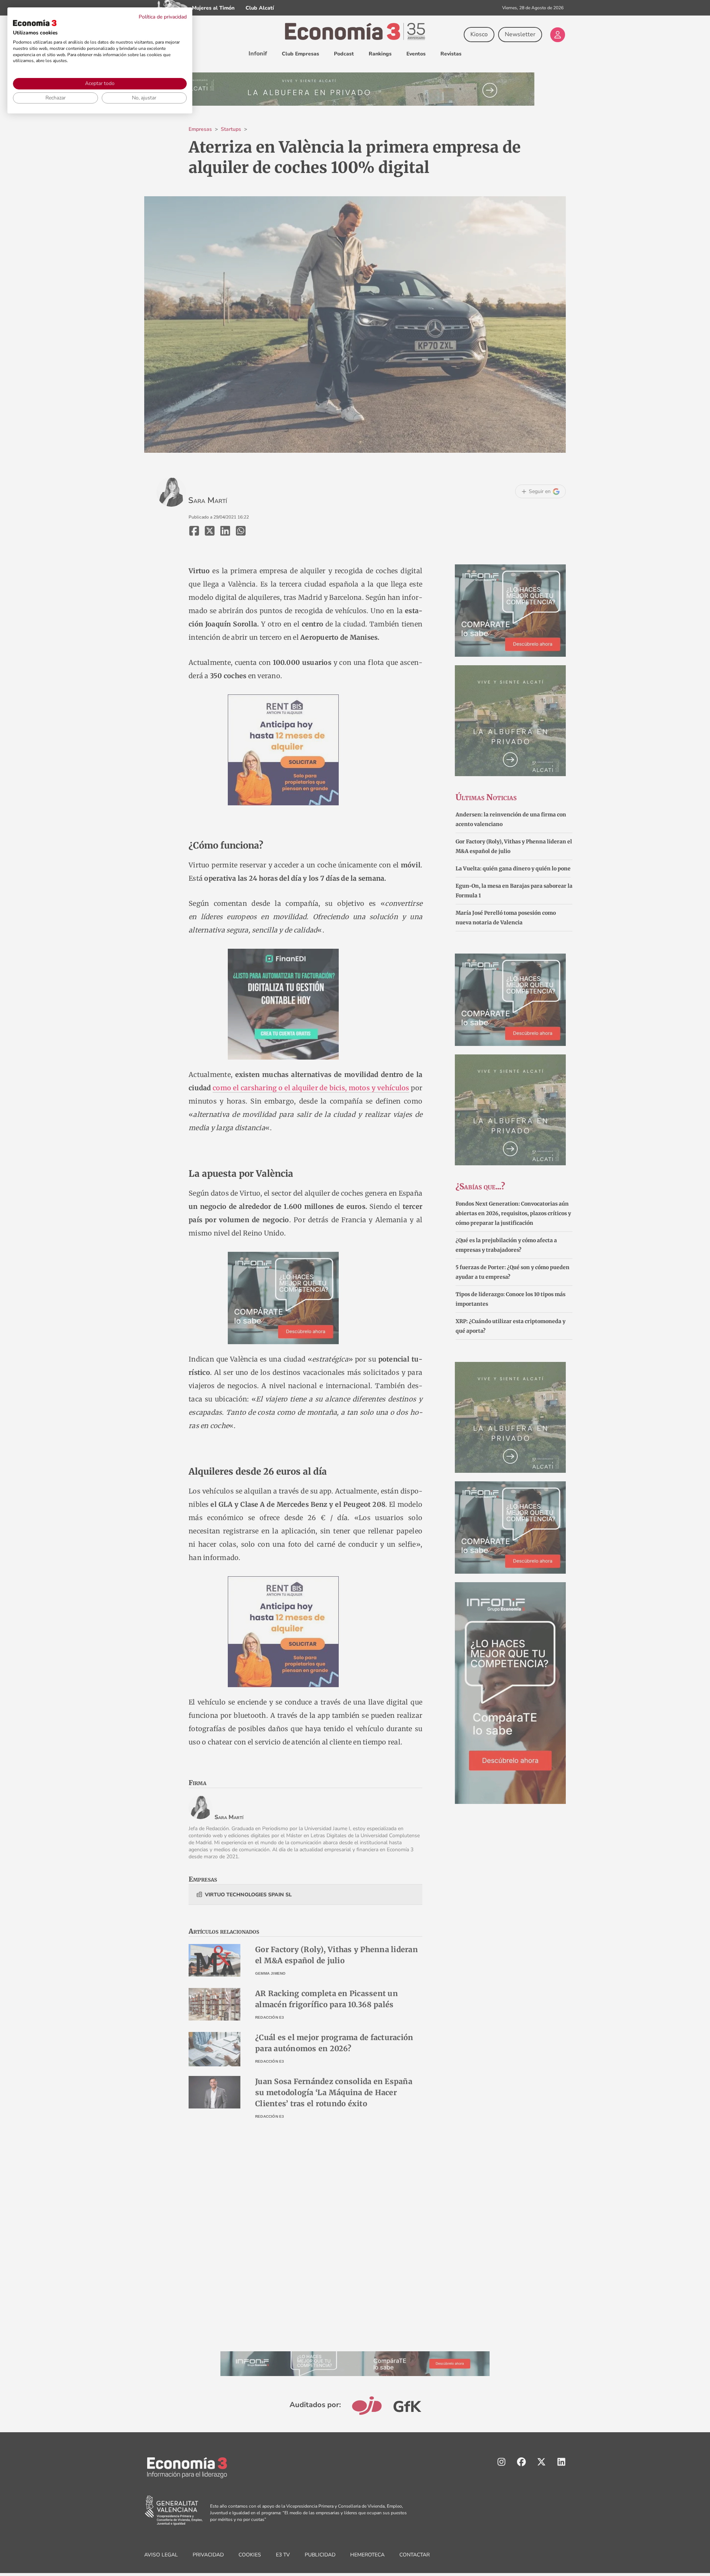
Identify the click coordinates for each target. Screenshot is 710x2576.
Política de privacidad (163, 17)
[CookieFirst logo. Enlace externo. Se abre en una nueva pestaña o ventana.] (35, 23)
